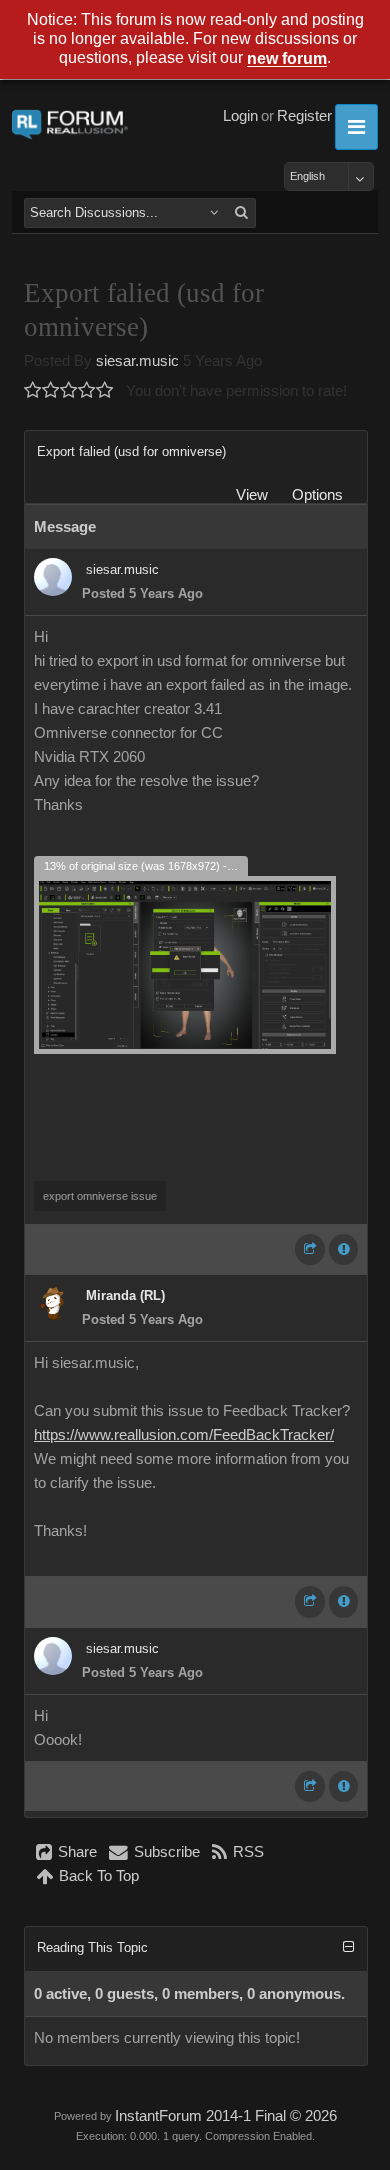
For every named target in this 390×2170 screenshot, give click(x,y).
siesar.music (137, 361)
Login (240, 116)
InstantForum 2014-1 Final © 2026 (226, 2116)
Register (304, 116)
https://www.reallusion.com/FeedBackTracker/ (184, 1435)
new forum (287, 59)
